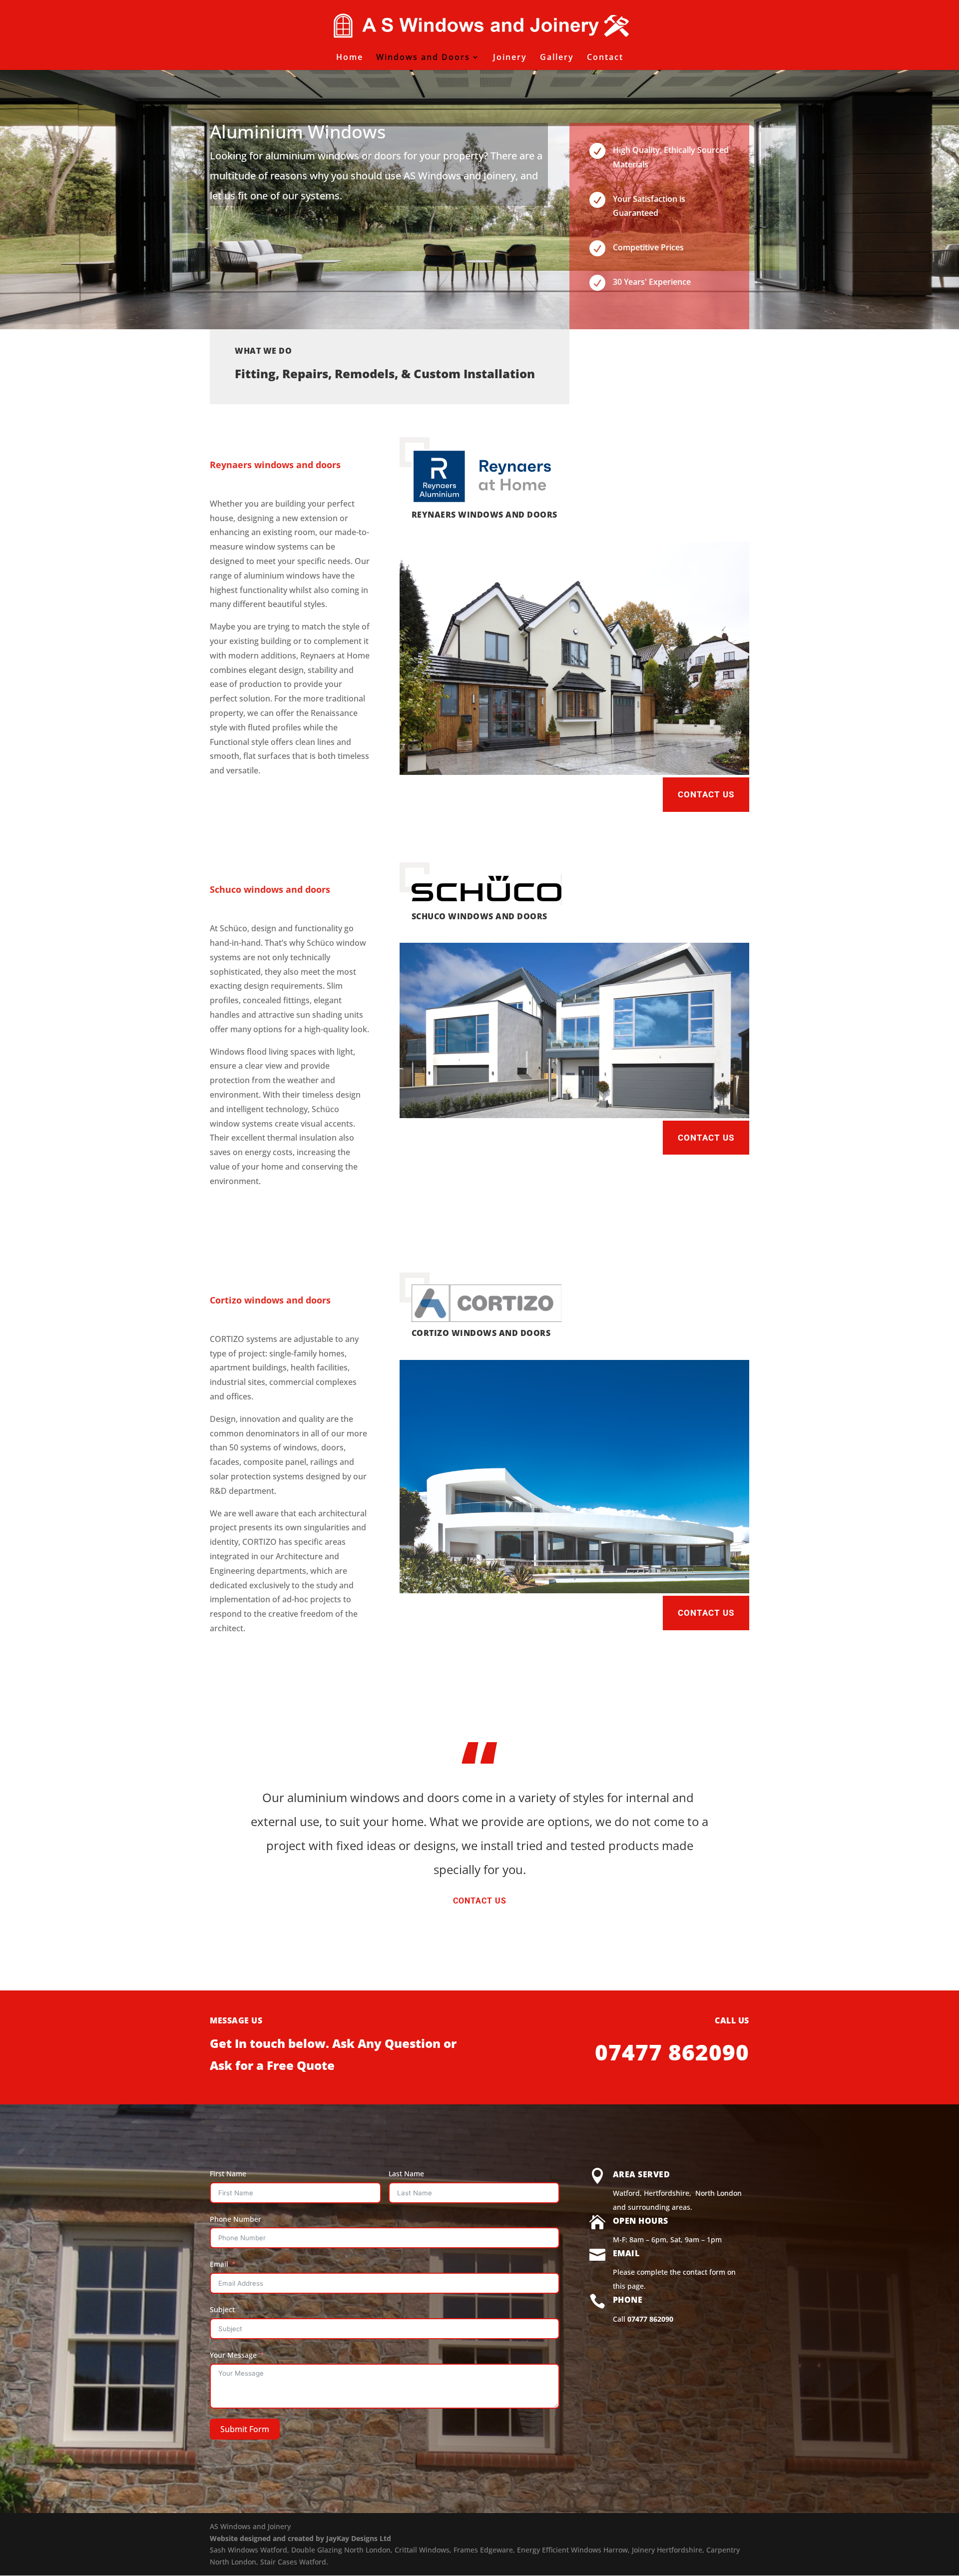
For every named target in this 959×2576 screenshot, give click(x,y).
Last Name (406, 2174)
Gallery (557, 58)
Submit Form (245, 2429)
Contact (605, 58)
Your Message (233, 2355)
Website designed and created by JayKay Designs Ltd (300, 2538)
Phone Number (236, 2219)
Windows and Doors (423, 58)
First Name (228, 2174)
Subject (222, 2309)
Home (350, 58)
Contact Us (706, 794)
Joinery (510, 58)
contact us (480, 1901)
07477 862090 (650, 2319)
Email (219, 2264)
